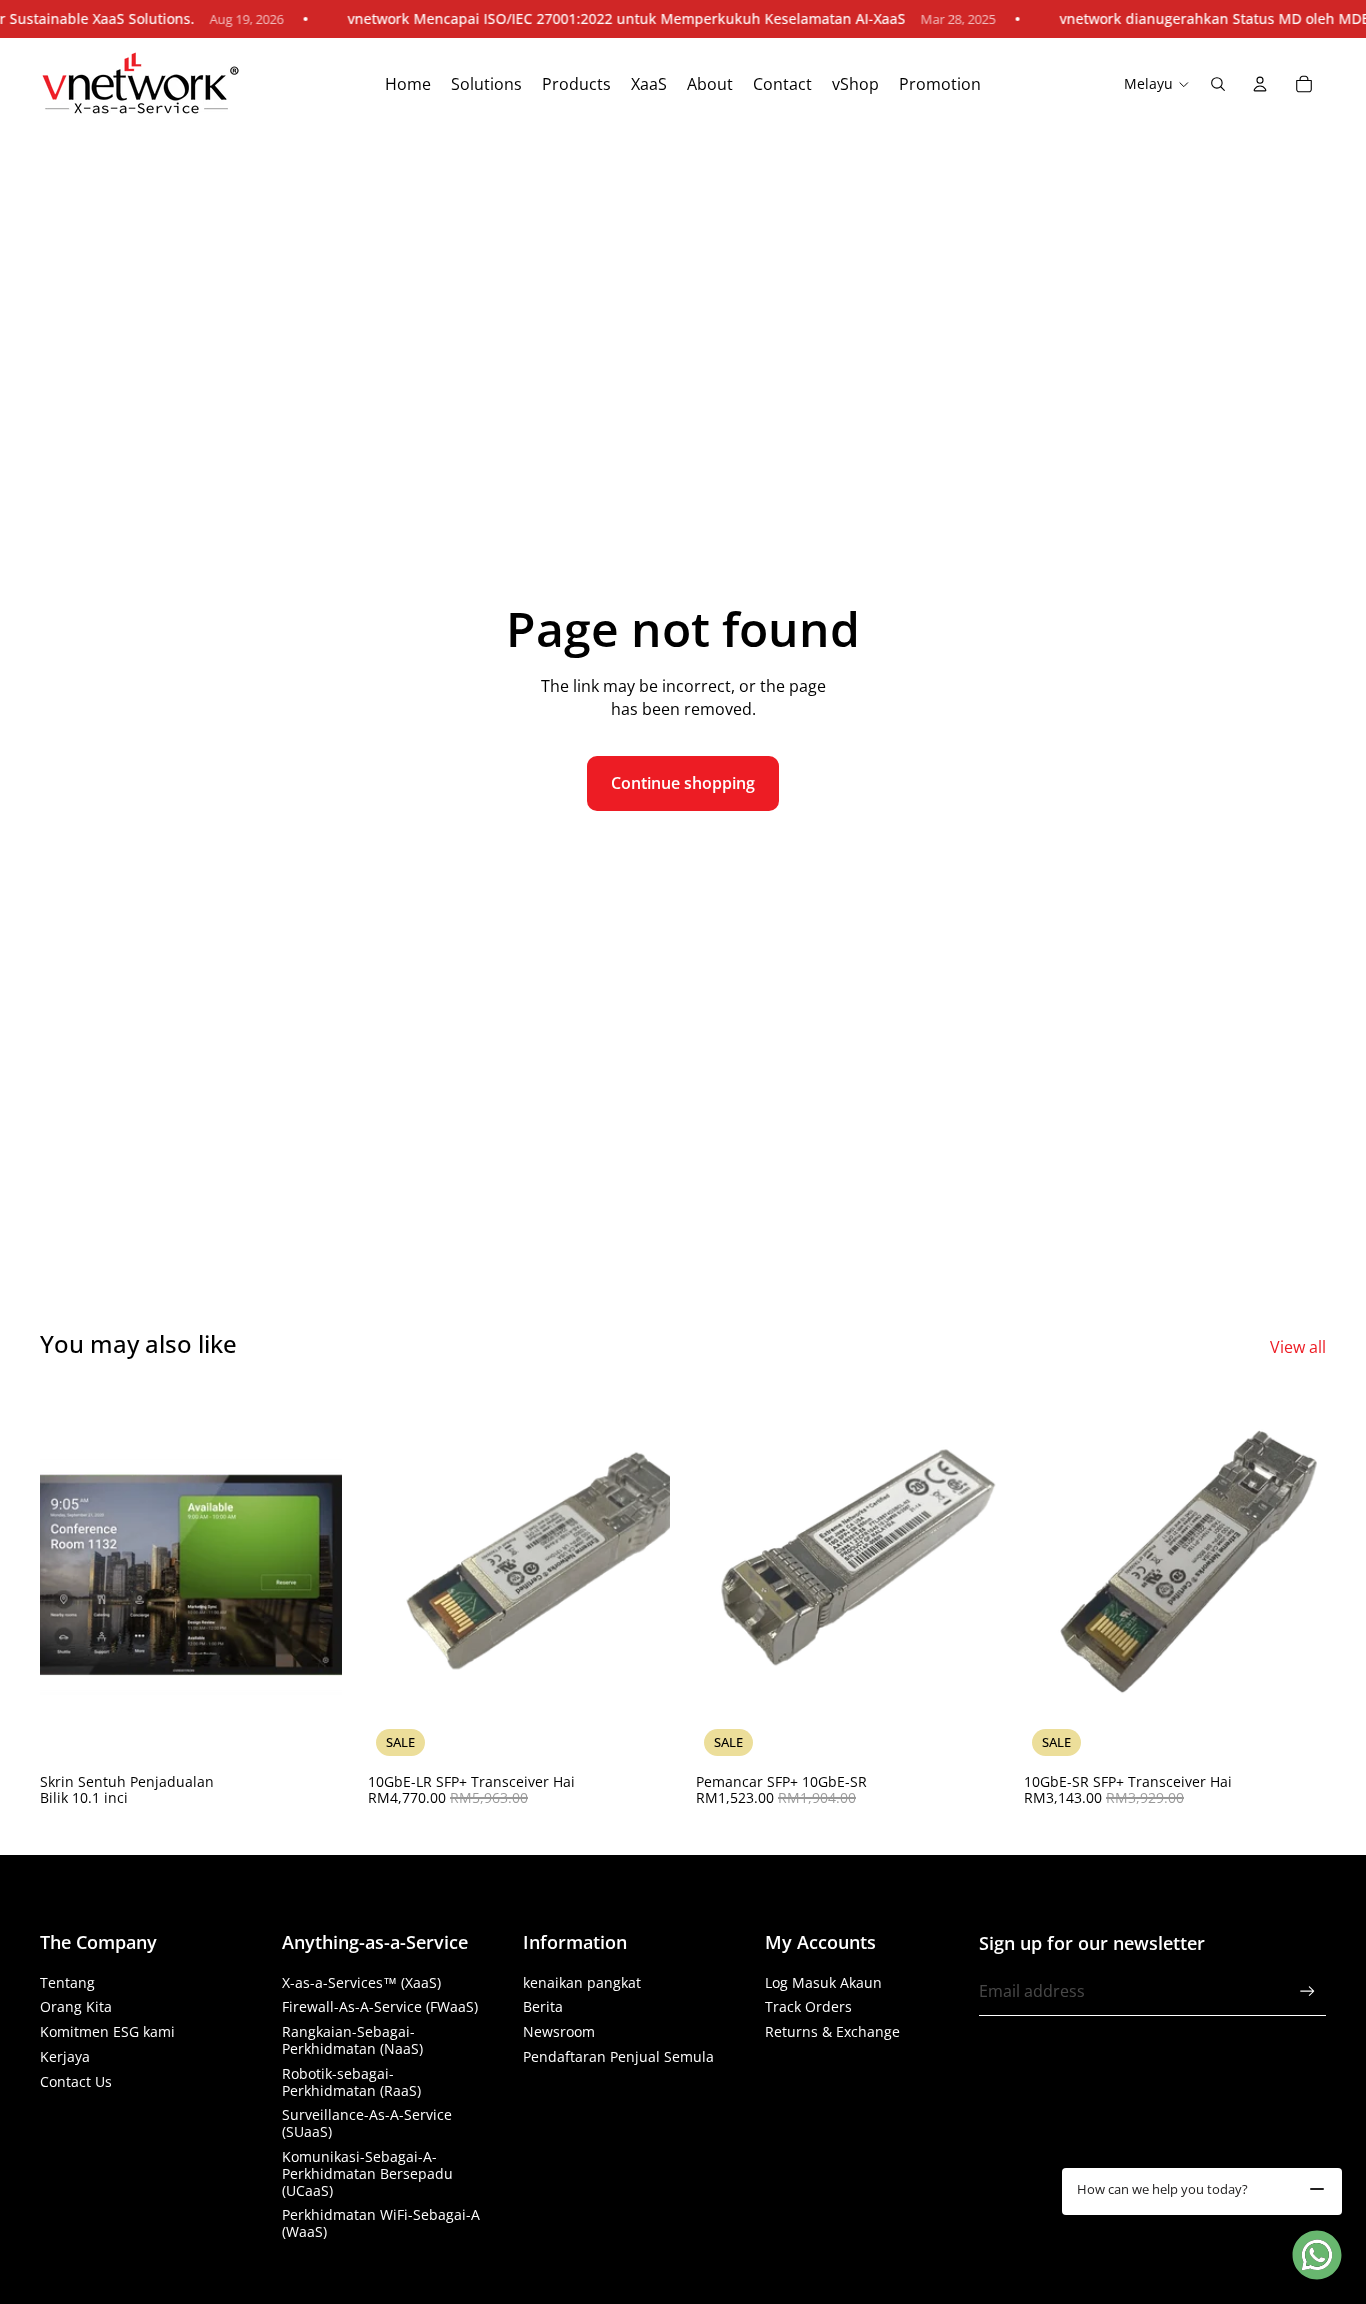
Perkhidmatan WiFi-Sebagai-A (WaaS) (381, 2223)
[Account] (1260, 84)
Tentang (67, 1982)
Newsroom (559, 2031)
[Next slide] (640, 1575)
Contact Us (76, 2081)
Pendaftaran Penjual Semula (618, 2056)
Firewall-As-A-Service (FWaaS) (380, 2006)
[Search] (1218, 84)
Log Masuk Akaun (823, 1982)
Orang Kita (76, 2006)
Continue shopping (683, 783)
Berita (543, 2006)
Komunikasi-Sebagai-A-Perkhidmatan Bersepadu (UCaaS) (367, 2173)
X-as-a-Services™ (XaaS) (361, 1982)
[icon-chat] (1317, 2255)
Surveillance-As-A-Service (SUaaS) (367, 2123)
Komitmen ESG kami (107, 2031)
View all (1298, 1347)
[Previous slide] (398, 1575)
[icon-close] (1317, 2189)
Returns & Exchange (832, 2031)
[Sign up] (1307, 1991)
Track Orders (808, 2006)
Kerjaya (65, 2056)
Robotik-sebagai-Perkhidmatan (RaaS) (351, 2082)
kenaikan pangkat (582, 1982)
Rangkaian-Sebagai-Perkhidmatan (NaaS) (352, 2040)
